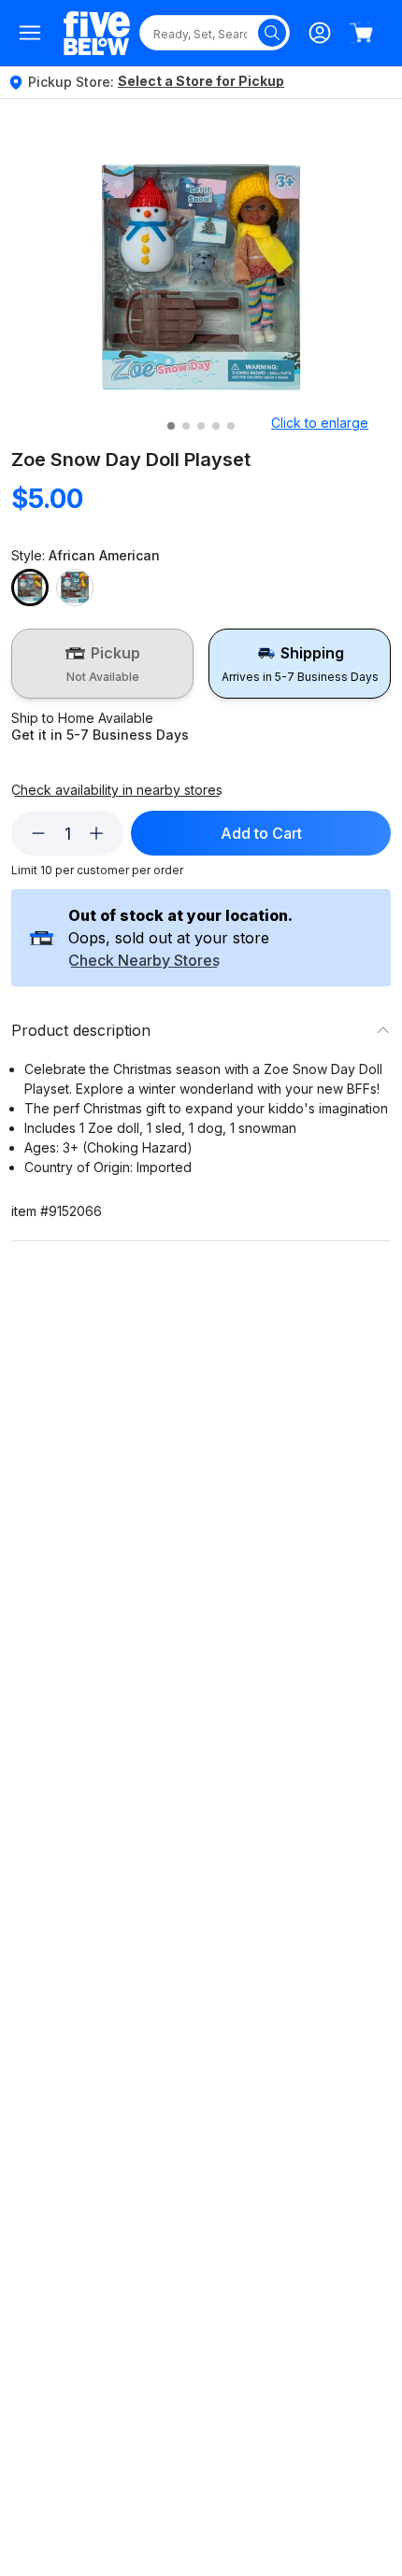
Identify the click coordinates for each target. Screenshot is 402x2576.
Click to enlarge (320, 423)
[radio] (102, 664)
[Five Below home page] (97, 33)
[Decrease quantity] (38, 833)
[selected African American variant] (30, 587)
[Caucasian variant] (75, 587)
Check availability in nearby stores (117, 790)
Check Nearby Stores (144, 961)
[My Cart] (361, 33)
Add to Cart (261, 833)
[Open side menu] (30, 33)
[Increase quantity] (96, 833)
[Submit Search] (272, 33)
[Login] (320, 33)
